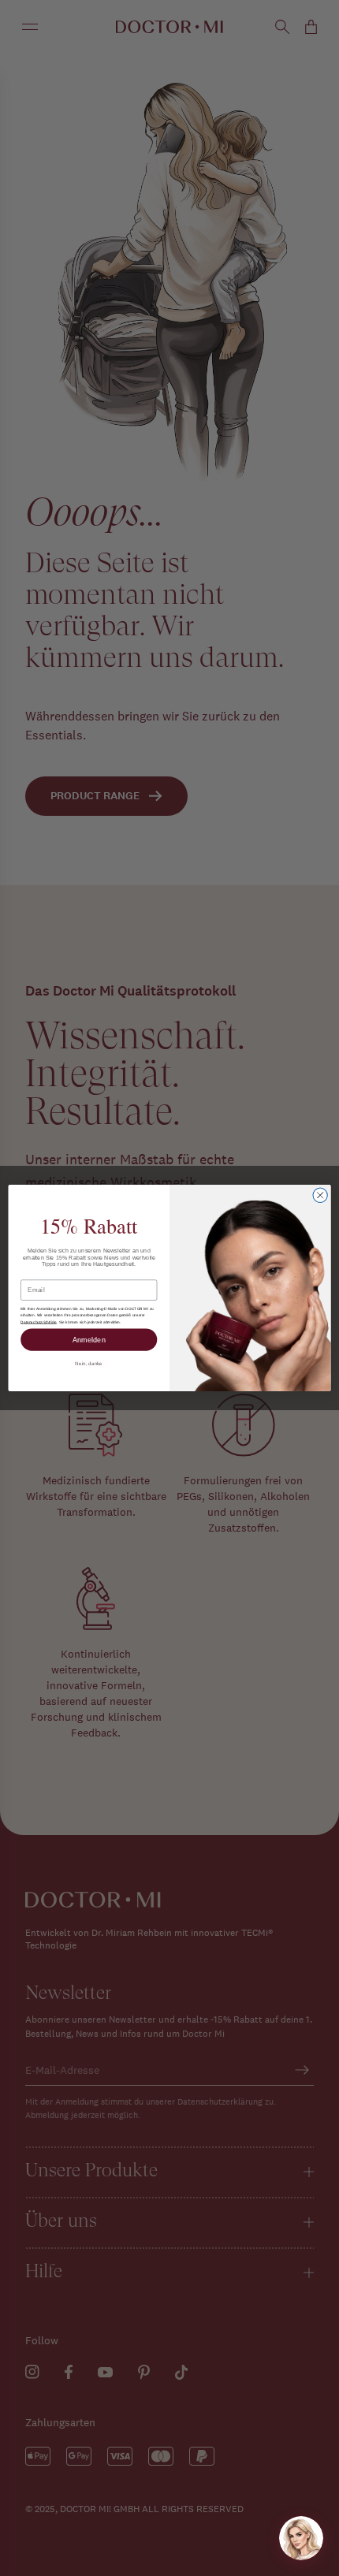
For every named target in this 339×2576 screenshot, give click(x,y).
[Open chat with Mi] (301, 2538)
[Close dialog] (320, 1195)
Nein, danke (89, 1363)
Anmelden (89, 1339)
